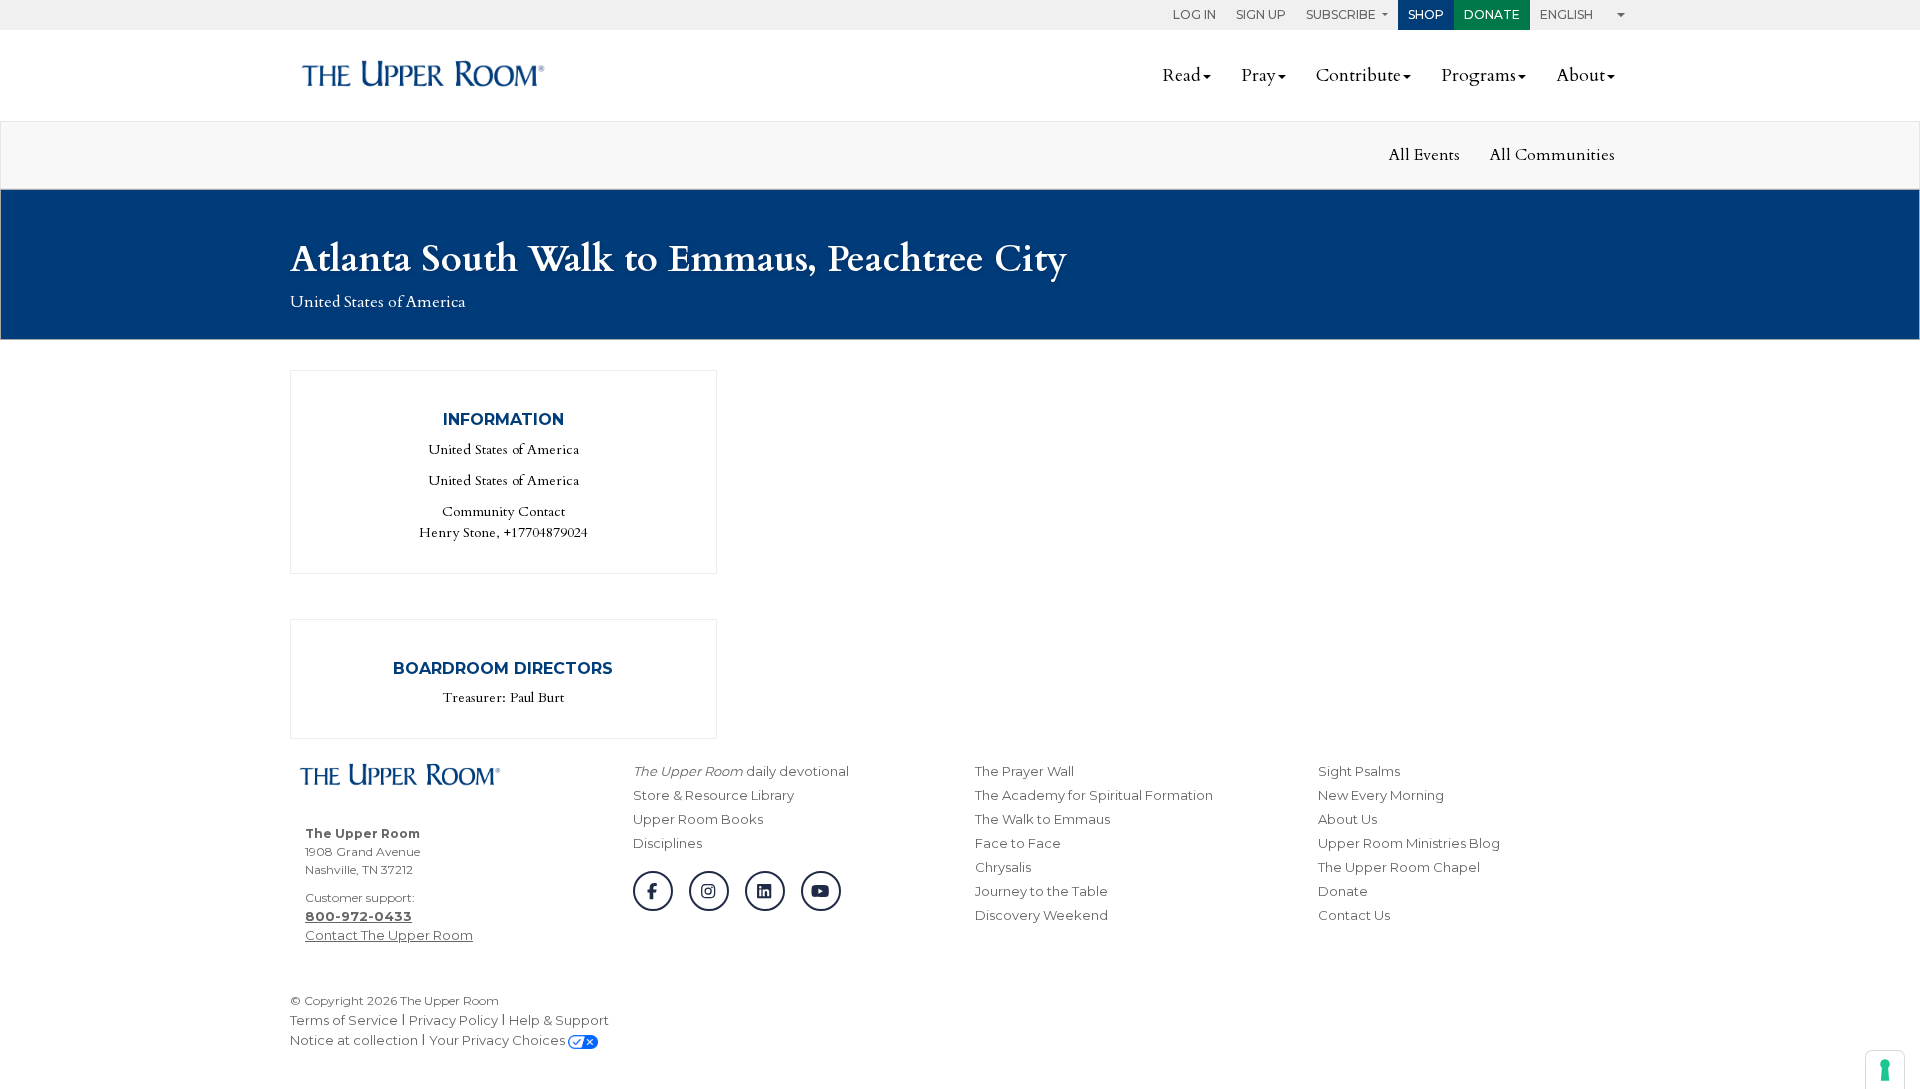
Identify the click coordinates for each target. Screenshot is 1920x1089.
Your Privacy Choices (498, 1040)
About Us (1347, 819)
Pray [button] (1258, 75)
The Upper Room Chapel (1399, 867)
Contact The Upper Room (389, 935)
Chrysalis (1003, 867)
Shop (1426, 14)
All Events (1424, 155)
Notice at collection (354, 1040)
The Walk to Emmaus (1042, 819)
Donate (1492, 14)
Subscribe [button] (1342, 14)
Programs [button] (1478, 75)
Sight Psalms (1359, 771)
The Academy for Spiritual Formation (1094, 795)
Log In (1194, 14)
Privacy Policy (453, 1020)
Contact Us (1354, 915)
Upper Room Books (698, 819)
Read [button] (1182, 75)
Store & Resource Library (713, 795)
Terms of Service (344, 1020)
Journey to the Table (1041, 891)
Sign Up (1261, 14)
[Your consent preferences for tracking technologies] (1885, 1070)
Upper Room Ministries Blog (1409, 843)
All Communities (1552, 155)
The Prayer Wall (1024, 771)
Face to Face (1018, 843)
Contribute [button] (1358, 75)
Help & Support (559, 1020)
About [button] (1580, 75)
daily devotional (741, 771)
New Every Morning (1381, 795)
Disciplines (667, 843)
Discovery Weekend (1041, 915)
